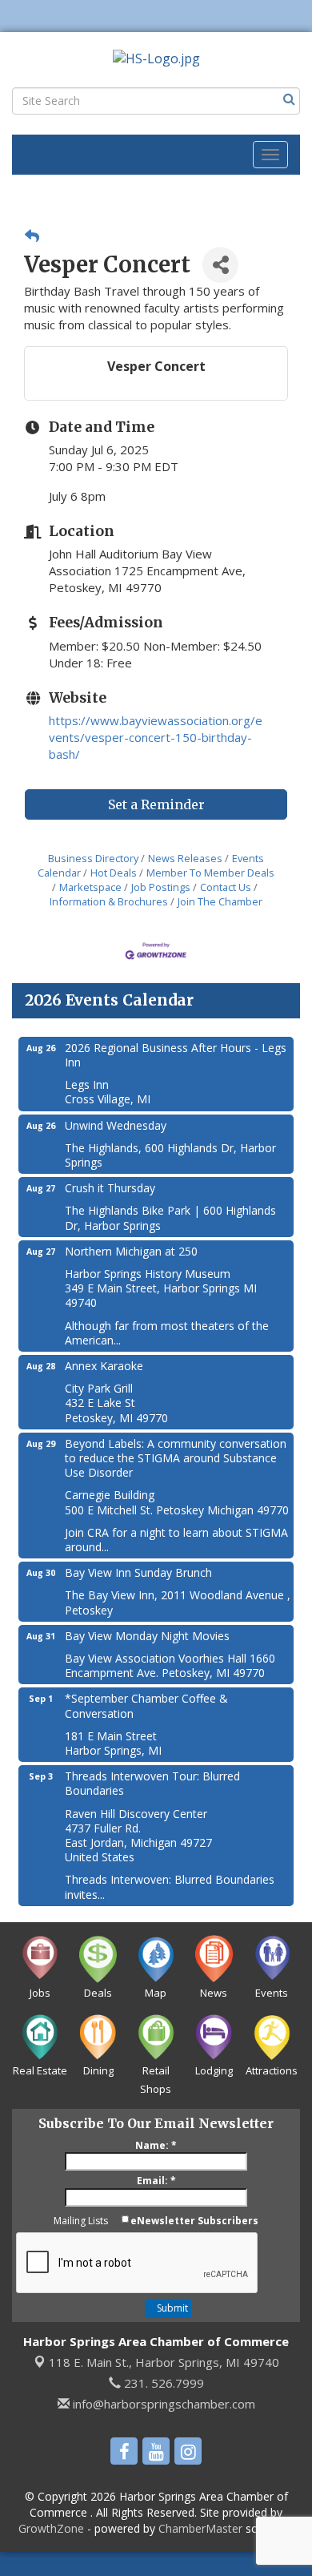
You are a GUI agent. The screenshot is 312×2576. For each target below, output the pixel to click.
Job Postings (161, 887)
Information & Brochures (109, 901)
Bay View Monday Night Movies (147, 1636)
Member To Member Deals (210, 873)
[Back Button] (32, 236)
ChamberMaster (200, 2528)
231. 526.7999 (162, 2383)
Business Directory (93, 858)
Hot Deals (114, 873)
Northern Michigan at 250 (131, 1251)
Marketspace (90, 887)
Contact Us (226, 887)
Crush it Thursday (110, 1188)
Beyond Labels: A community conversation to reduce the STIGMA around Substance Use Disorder (176, 1458)
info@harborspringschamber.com (162, 2404)
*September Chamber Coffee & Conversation (146, 1705)
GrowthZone (51, 2528)
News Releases (185, 858)
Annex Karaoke (104, 1366)
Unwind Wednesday (116, 1125)
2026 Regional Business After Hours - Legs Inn (176, 1055)
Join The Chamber (220, 901)
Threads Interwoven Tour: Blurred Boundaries (152, 1783)
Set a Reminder (156, 804)
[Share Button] (220, 265)
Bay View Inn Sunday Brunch (138, 1572)
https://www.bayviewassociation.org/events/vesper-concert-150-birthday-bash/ (156, 737)
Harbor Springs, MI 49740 (164, 2362)
